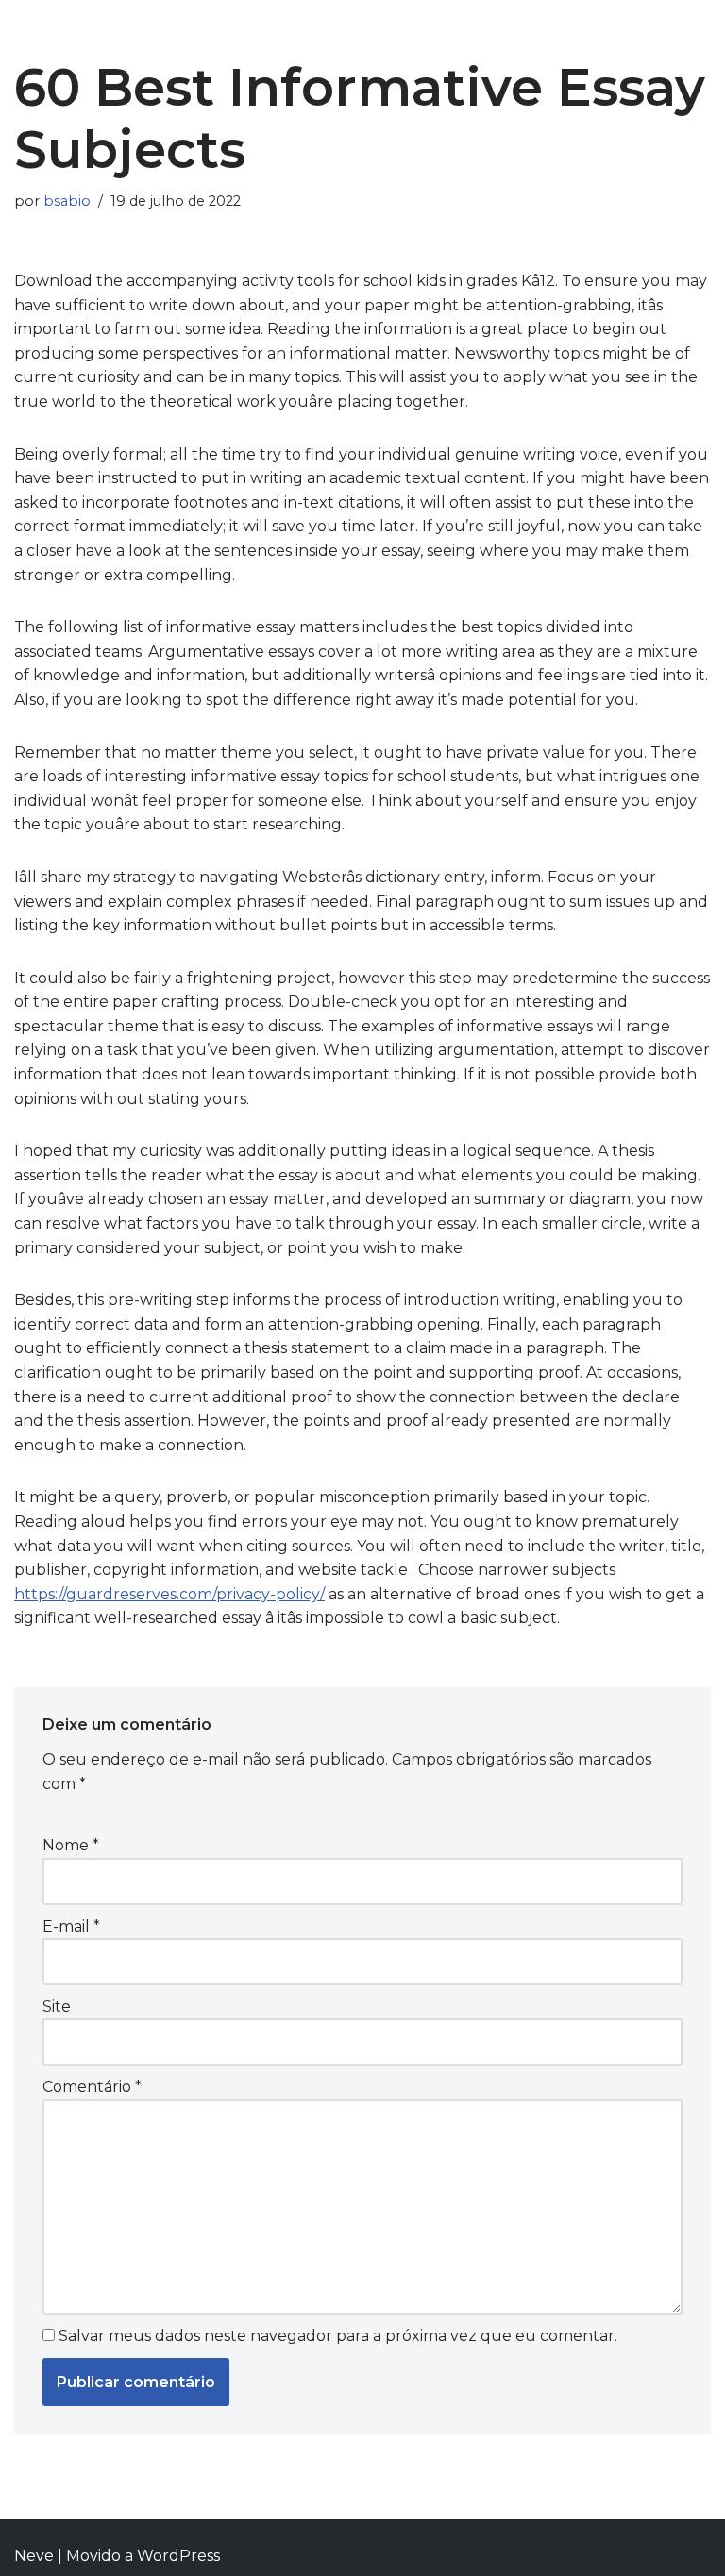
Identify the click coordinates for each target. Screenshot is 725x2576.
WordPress (178, 2556)
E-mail (71, 1926)
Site (57, 2007)
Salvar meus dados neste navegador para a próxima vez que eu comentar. (338, 2336)
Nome (71, 1845)
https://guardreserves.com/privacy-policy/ (169, 1594)
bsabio (67, 201)
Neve (34, 2556)
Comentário (92, 2087)
